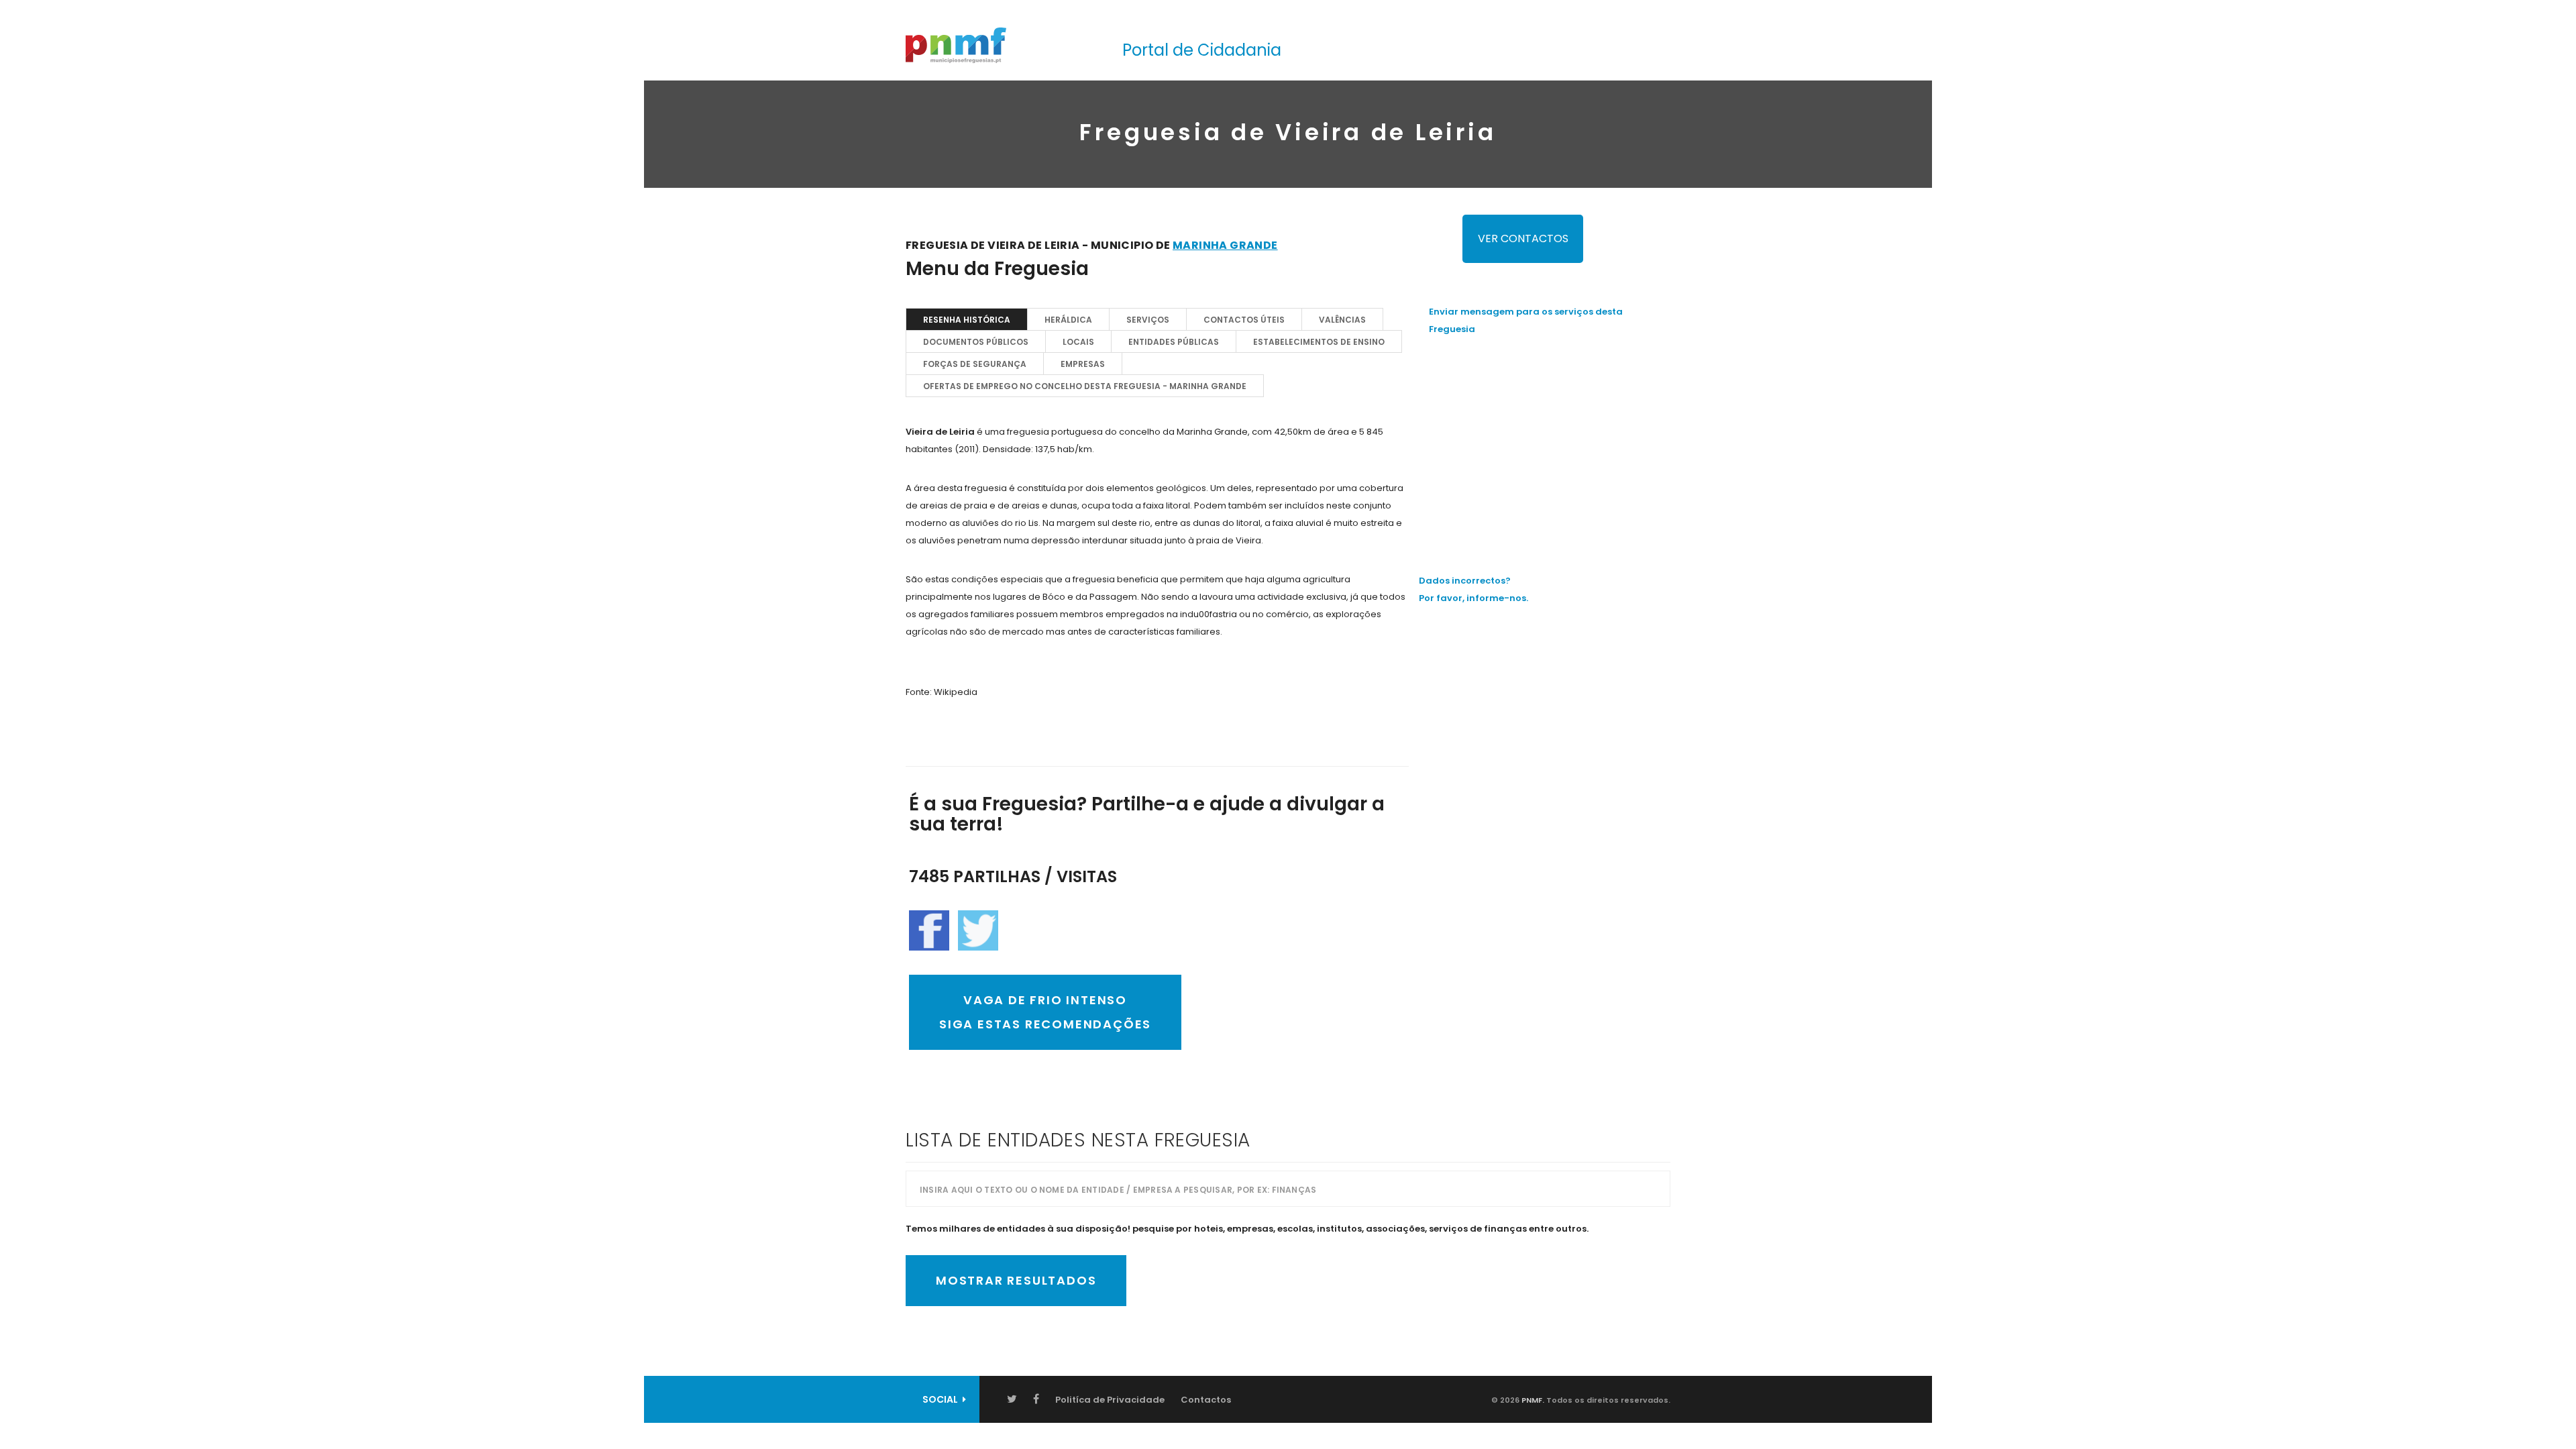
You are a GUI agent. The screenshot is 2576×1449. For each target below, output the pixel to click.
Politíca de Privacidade (1110, 1400)
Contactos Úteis (1244, 320)
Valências (1342, 320)
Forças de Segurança (975, 364)
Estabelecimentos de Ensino (1319, 342)
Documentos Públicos (976, 342)
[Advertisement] (1550, 442)
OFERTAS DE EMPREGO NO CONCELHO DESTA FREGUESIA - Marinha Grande (1085, 386)
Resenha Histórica (967, 320)
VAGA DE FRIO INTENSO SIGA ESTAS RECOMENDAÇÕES (1045, 1012)
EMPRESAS (1083, 364)
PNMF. (1532, 1400)
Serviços (1148, 320)
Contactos (1206, 1400)
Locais (1078, 342)
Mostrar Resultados (1016, 1280)
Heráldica (1068, 320)
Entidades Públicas (1174, 342)
